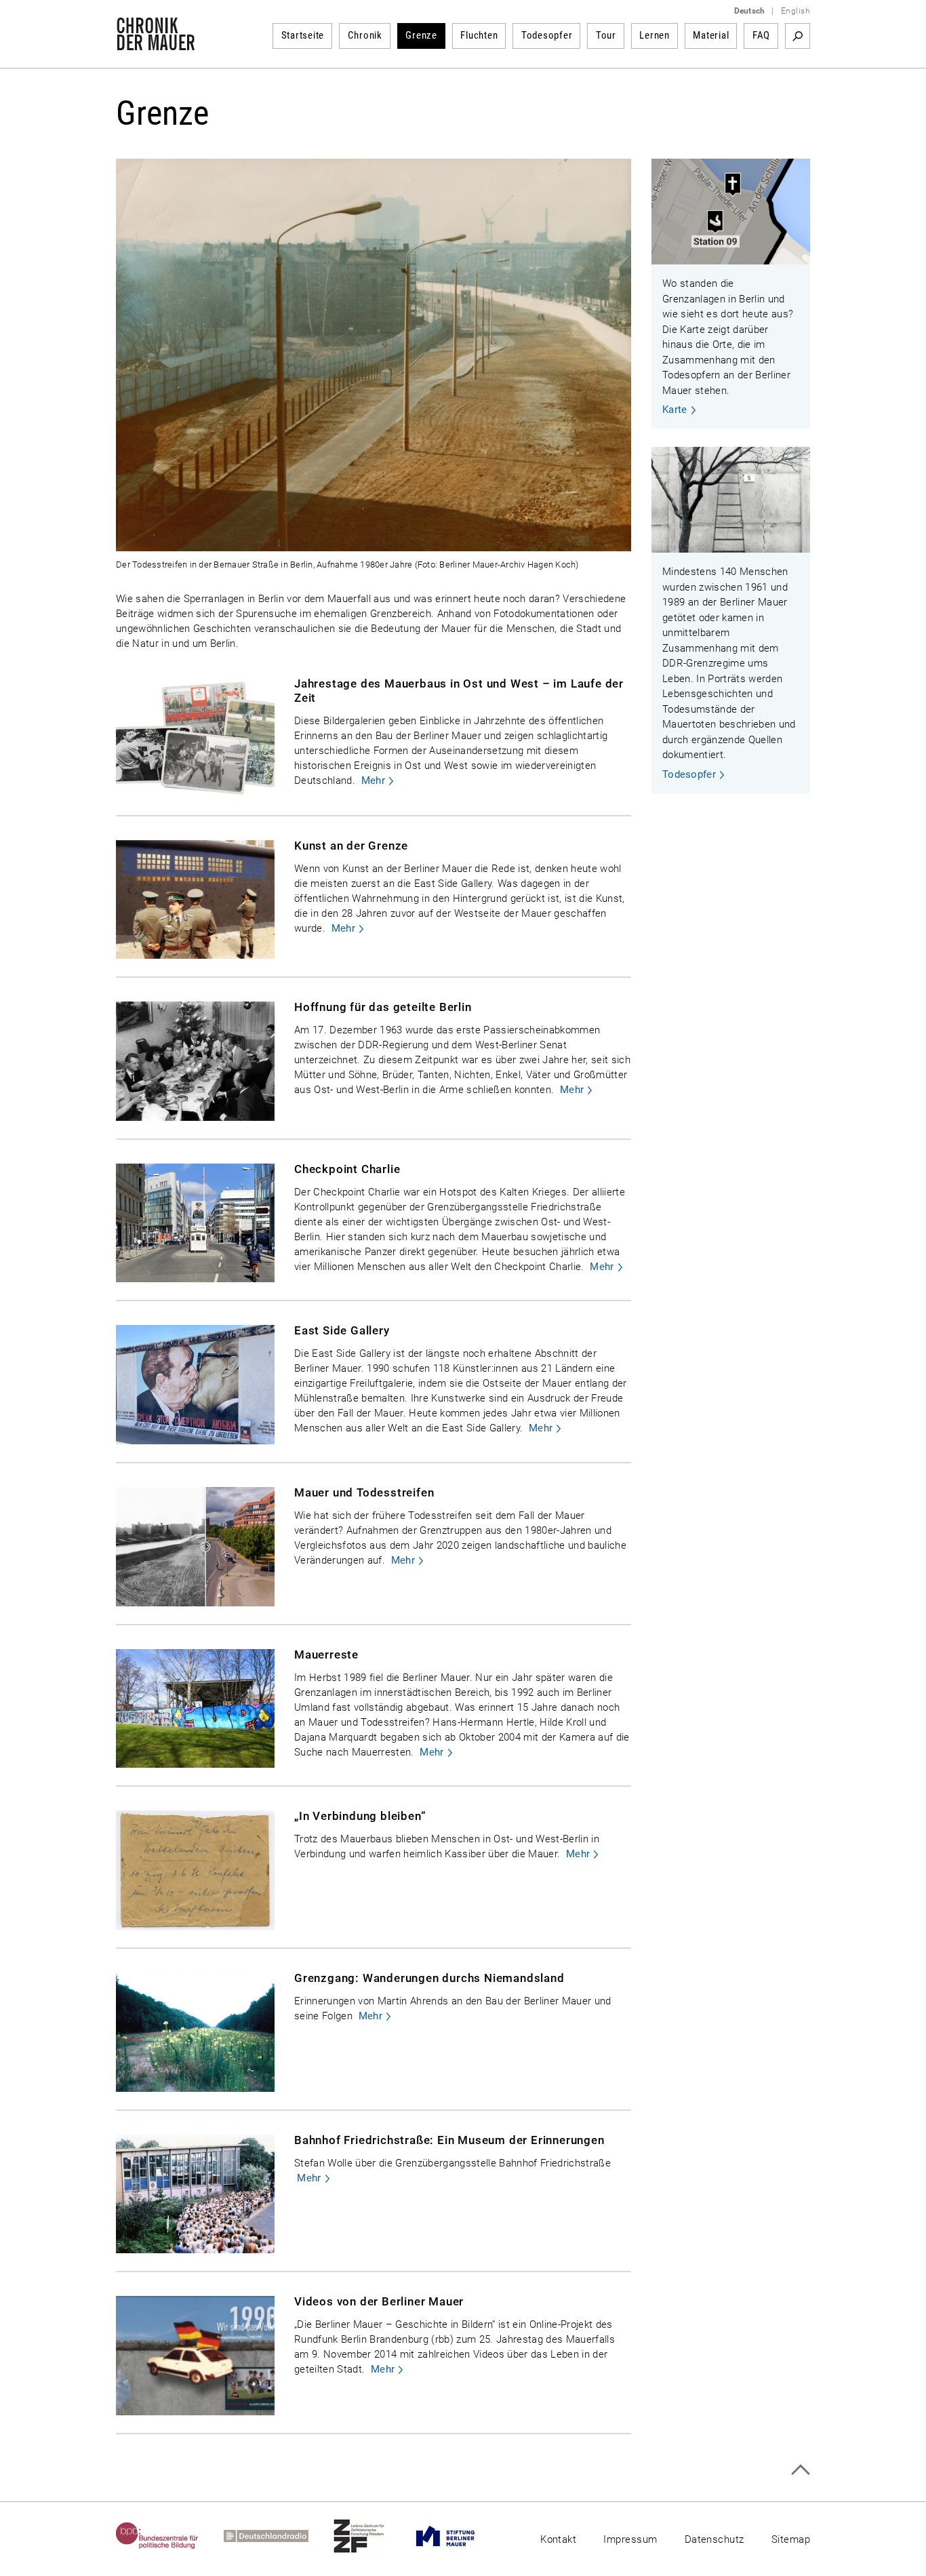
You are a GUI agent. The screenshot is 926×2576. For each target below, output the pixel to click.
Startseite (303, 35)
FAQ (761, 35)
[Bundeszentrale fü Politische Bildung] (170, 2536)
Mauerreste (326, 1654)
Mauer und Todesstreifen (364, 1492)
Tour (606, 35)
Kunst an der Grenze (351, 846)
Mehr (373, 780)
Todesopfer (547, 35)
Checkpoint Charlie (347, 1169)
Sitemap (791, 2539)
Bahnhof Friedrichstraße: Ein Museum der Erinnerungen (449, 2140)
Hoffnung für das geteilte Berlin (383, 1007)
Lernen (655, 35)
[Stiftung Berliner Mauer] (458, 2536)
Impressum (630, 2539)
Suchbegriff (798, 36)
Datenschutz (714, 2539)
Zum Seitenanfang (800, 2470)
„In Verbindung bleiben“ (360, 1816)
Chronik (365, 35)
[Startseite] (156, 43)
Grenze (421, 35)
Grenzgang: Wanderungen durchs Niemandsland (429, 1978)
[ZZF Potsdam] (371, 2536)
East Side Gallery (342, 1330)
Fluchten (479, 35)
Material (711, 35)
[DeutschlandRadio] (279, 2536)
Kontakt (558, 2539)
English (796, 11)
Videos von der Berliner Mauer (379, 2301)
